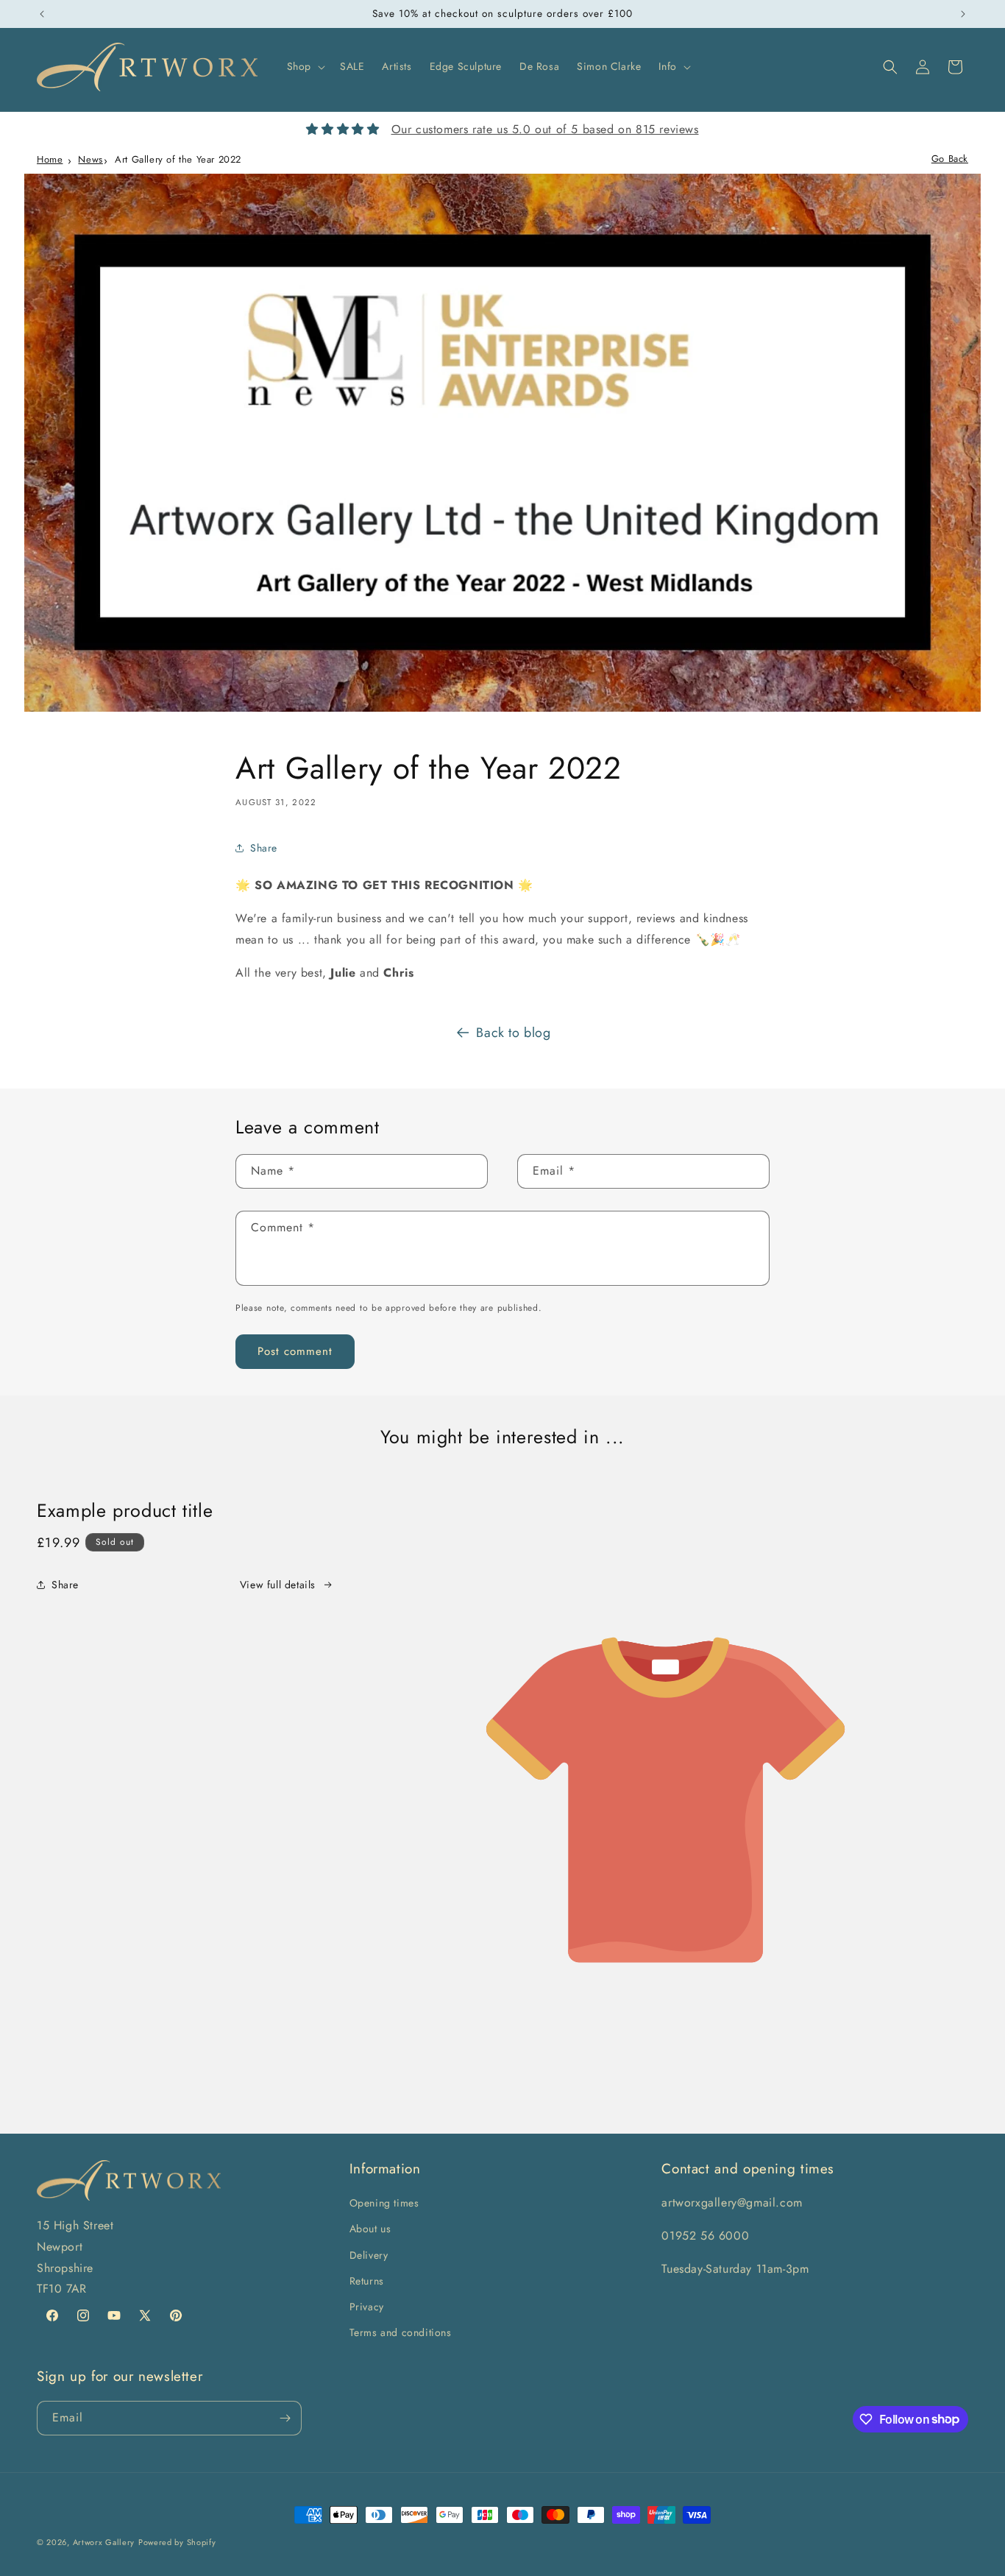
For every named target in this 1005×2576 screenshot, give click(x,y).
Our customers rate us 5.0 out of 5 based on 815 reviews (545, 129)
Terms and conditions (401, 2332)
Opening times (384, 2203)
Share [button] (264, 848)
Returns (367, 2281)
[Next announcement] (963, 14)
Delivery (369, 2255)
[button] (305, 66)
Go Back (950, 159)
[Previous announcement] (42, 14)
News (90, 159)
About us (370, 2229)
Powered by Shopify (177, 2542)
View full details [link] (278, 1585)
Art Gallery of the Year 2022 (178, 159)
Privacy (367, 2307)
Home (50, 159)
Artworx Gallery (104, 2542)
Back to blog (513, 1033)
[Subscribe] (285, 2418)
